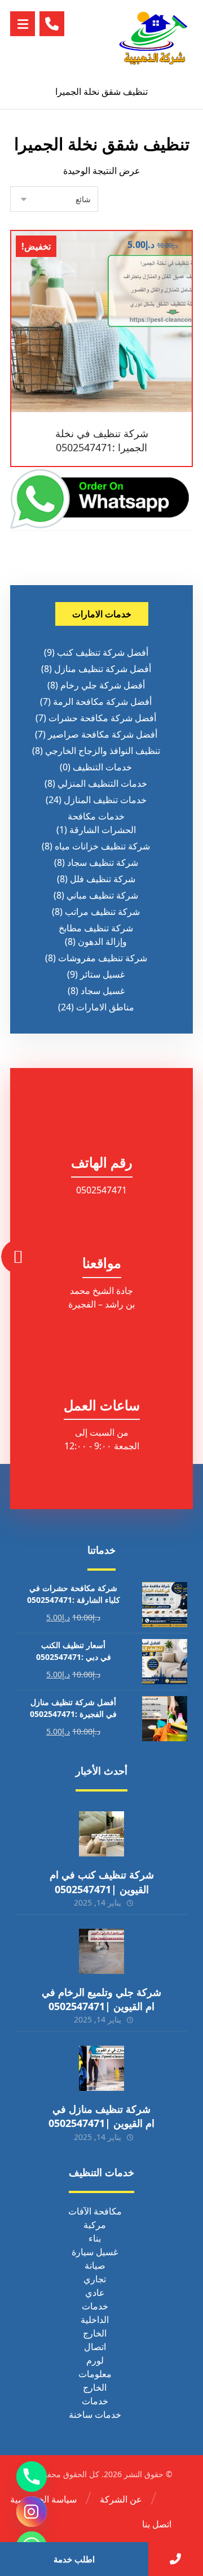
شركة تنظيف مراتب (102, 912)
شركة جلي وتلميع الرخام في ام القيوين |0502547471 (101, 1999)
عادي (95, 2292)
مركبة (95, 2225)
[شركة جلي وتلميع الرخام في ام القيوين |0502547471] (101, 1951)
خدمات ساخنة (95, 2414)
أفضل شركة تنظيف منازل (103, 669)
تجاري (95, 2279)
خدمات (95, 2306)
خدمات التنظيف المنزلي (102, 783)
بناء (95, 2238)
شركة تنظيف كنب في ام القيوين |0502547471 (102, 1882)
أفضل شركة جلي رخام (103, 685)
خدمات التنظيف (102, 767)
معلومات (95, 2374)
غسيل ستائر (102, 974)
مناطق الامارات (105, 1007)
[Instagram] (32, 2512)
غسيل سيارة (95, 2252)
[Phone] (32, 2477)
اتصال (95, 2347)
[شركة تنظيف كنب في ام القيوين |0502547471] (101, 1834)
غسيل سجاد (103, 991)
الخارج (95, 2333)
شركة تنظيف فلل (103, 879)
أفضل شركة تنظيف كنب (103, 652)
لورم (95, 2360)
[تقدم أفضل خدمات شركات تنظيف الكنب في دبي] (153, 37)
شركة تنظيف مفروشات (103, 958)
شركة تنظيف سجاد (103, 862)
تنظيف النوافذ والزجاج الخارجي (103, 751)
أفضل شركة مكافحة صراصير (103, 734)
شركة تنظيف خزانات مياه (102, 846)
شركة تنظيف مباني (102, 895)
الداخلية (95, 2320)
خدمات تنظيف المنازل (105, 800)
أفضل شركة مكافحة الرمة (102, 701)
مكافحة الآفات (95, 2211)
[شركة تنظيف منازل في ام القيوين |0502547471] (101, 2068)
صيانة (95, 2265)
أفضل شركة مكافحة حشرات (102, 718)
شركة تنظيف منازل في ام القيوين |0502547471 (101, 2116)
